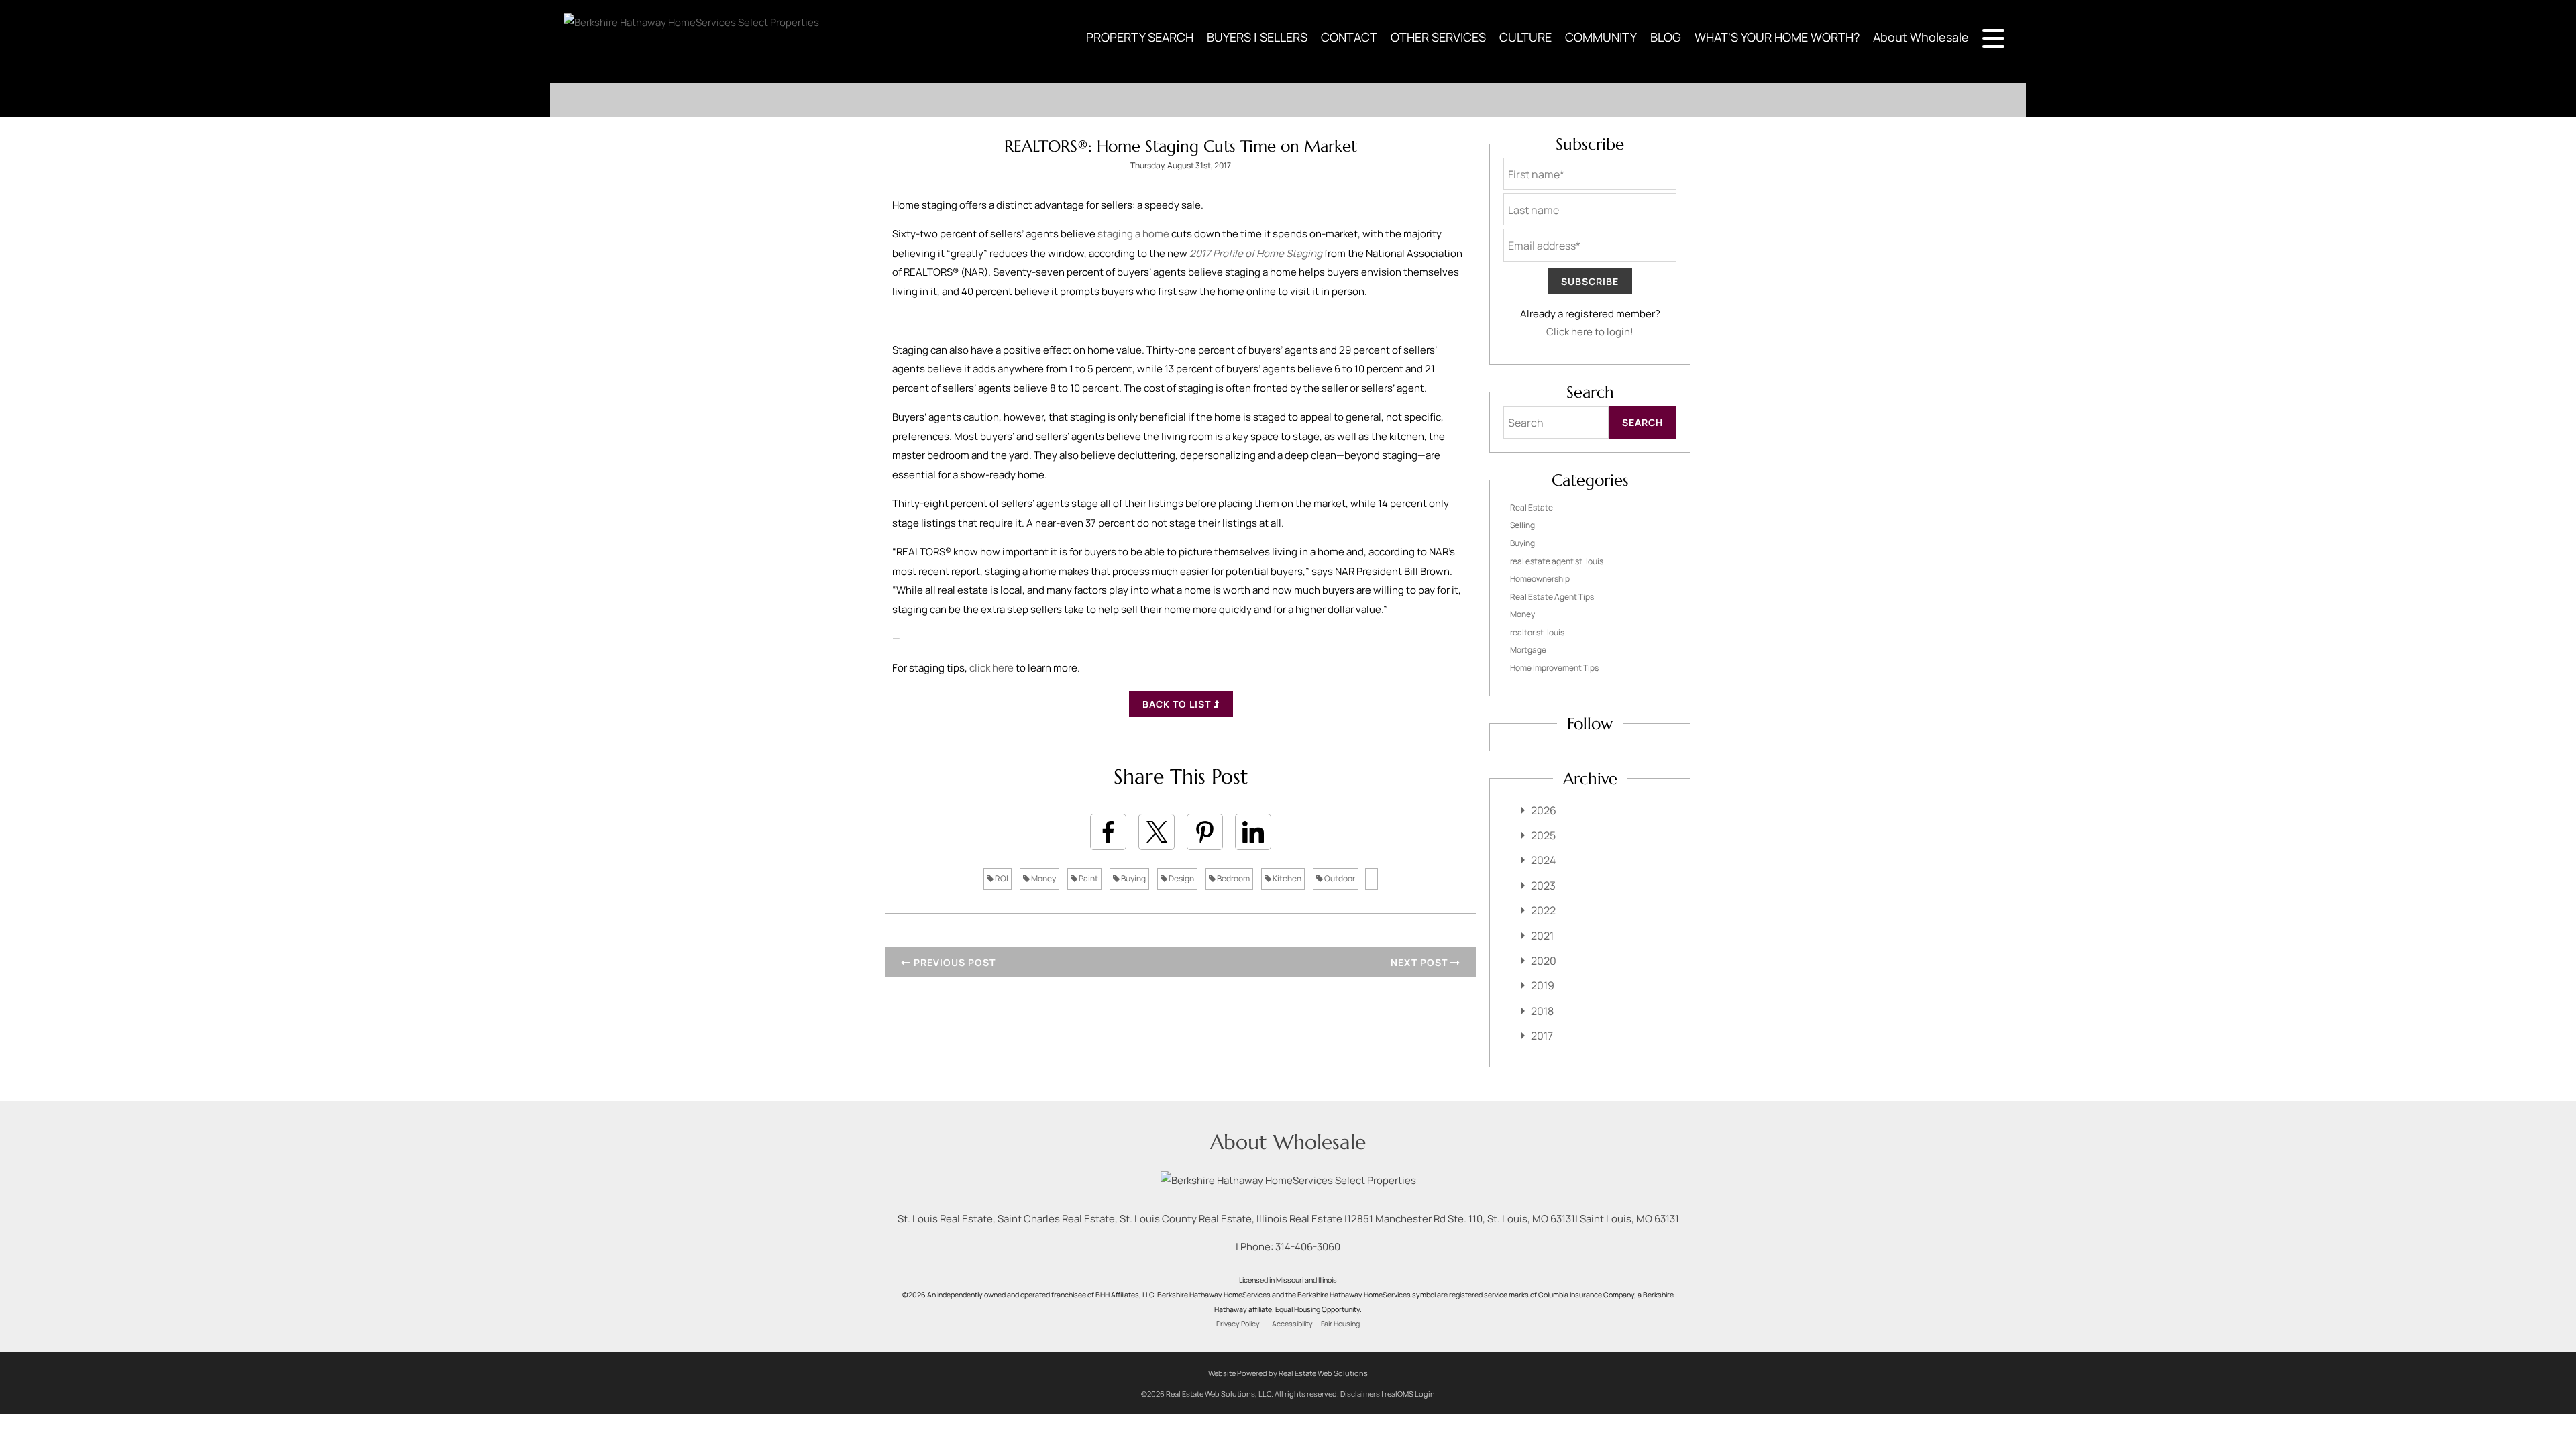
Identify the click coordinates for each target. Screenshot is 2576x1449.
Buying (1133, 878)
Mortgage (1528, 650)
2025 (1543, 835)
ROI (1001, 878)
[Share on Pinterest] (1205, 832)
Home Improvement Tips (1554, 668)
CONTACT (1349, 37)
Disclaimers (1360, 1394)
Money (1043, 878)
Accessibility (1292, 1324)
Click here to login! (1590, 332)
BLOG (1666, 37)
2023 (1543, 885)
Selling (1522, 525)
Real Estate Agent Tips (1552, 597)
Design (1181, 878)
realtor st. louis (1537, 632)
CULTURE (1525, 37)
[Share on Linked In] (1253, 832)
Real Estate (1532, 507)
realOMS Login (1410, 1394)
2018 (1542, 1011)
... (1372, 878)
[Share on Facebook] (1108, 832)
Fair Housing (1340, 1324)
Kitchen (1286, 878)
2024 (1543, 860)
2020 (1544, 961)
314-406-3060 (1308, 1247)
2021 (1542, 936)
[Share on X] (1157, 832)
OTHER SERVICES (1438, 37)
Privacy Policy (1238, 1324)
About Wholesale (1921, 37)
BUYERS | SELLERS (1257, 37)
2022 (1543, 910)
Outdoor (1339, 878)
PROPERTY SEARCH (1140, 37)
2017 (1542, 1036)
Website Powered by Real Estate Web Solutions (1288, 1373)
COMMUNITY (1601, 37)
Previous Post (953, 962)
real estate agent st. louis (1557, 561)
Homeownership (1540, 579)
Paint (1088, 878)
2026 (1544, 810)
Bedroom (1233, 878)
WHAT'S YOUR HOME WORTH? (1777, 37)
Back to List (1178, 704)
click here (991, 668)
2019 (1543, 985)
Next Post (1420, 962)
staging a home (1133, 234)
